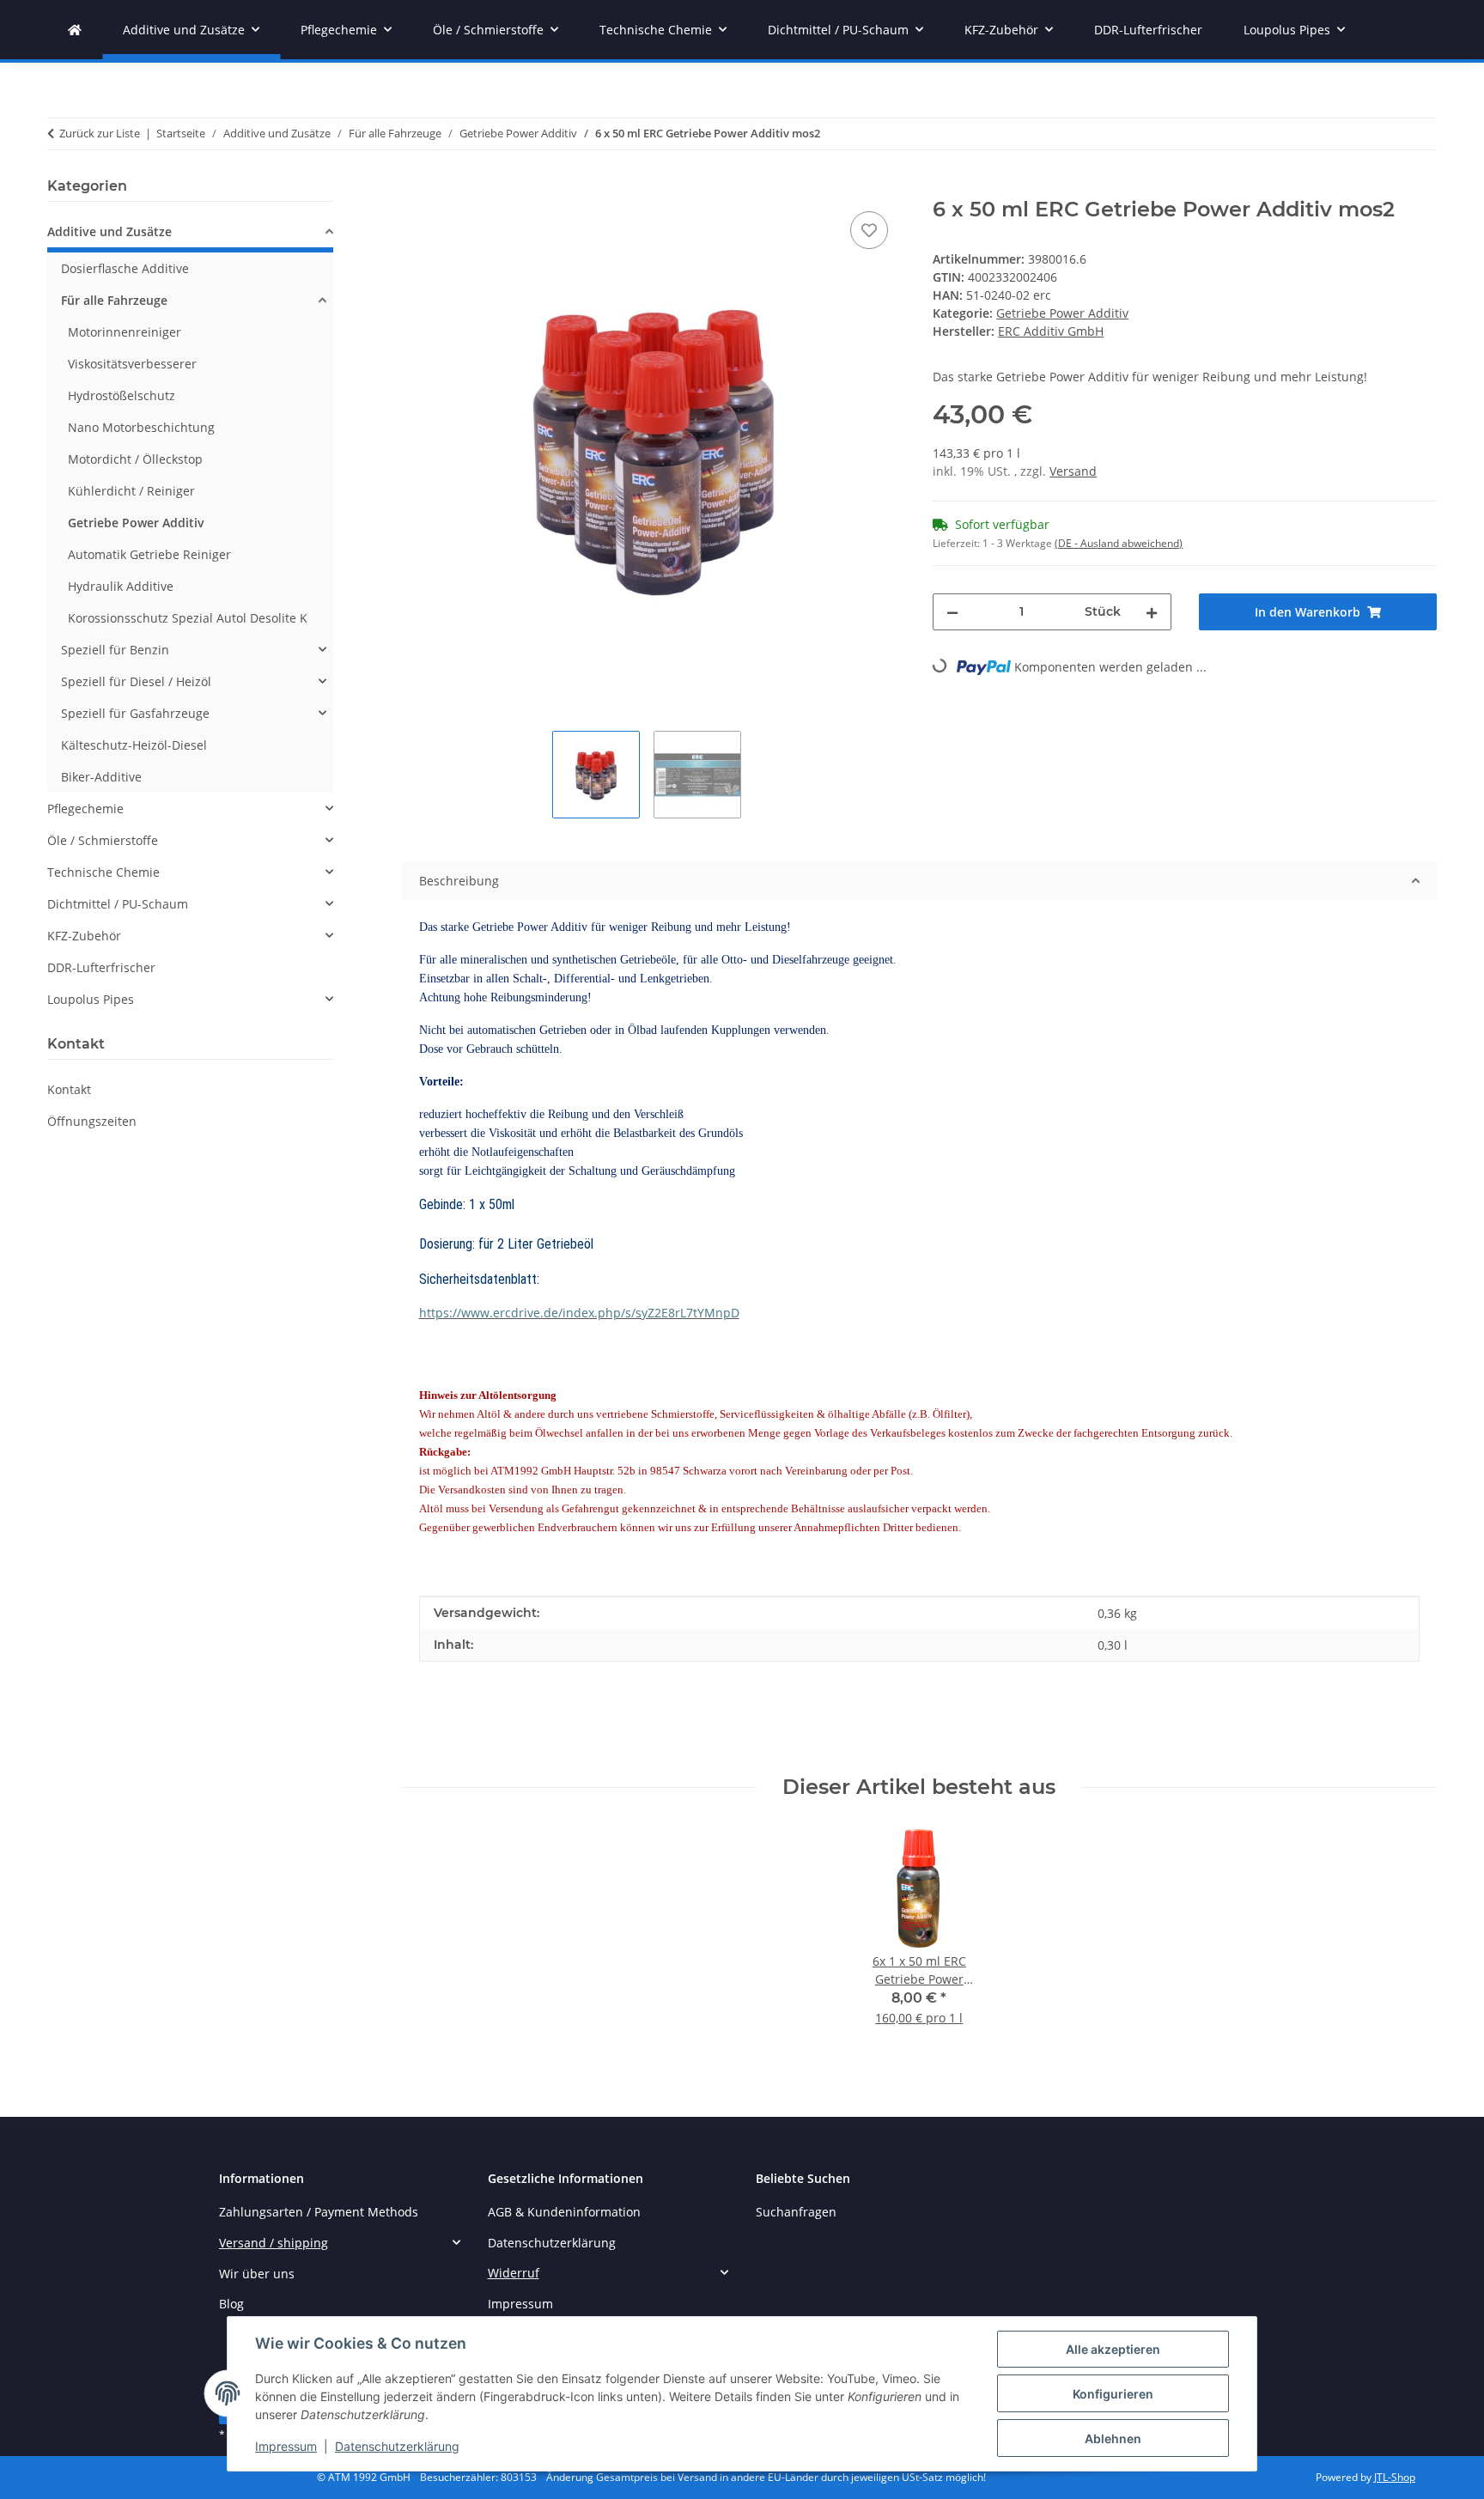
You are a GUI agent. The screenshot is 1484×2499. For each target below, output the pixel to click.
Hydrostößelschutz (122, 395)
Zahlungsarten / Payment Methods (319, 2212)
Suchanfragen (796, 2212)
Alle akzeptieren (1113, 2349)
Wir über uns (257, 2274)
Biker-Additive (101, 777)
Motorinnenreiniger (125, 332)
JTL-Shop (1395, 2477)
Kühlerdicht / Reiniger (131, 491)
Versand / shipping (274, 2243)
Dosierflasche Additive (125, 268)
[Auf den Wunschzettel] (869, 230)
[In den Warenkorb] (416, 188)
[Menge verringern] (952, 612)
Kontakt (69, 1089)
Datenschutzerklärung (397, 2446)
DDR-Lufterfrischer (101, 967)
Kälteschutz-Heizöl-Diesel (134, 745)
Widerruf (514, 2273)
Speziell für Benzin (115, 650)
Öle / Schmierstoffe (103, 840)
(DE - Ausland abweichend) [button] (1119, 543)
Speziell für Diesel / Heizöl (136, 681)
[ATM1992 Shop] (75, 30)
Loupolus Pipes (91, 999)
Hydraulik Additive (121, 586)
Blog (231, 2304)
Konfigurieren (1113, 2394)
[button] (190, 234)
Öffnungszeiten (92, 1121)
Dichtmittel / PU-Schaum (118, 904)
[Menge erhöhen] (1152, 612)
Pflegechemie (85, 809)
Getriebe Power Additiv (1062, 313)
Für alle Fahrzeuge (114, 300)
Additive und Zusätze (109, 231)
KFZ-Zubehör (84, 936)
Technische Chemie (103, 872)
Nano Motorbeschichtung (141, 427)
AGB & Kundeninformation (564, 2212)
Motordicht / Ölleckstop (135, 459)
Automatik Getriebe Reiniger (149, 554)
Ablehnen (1113, 2438)
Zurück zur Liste (100, 133)
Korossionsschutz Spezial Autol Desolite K (188, 618)
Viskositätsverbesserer (132, 364)
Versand (1073, 471)
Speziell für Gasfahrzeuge (135, 713)
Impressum (286, 2446)
